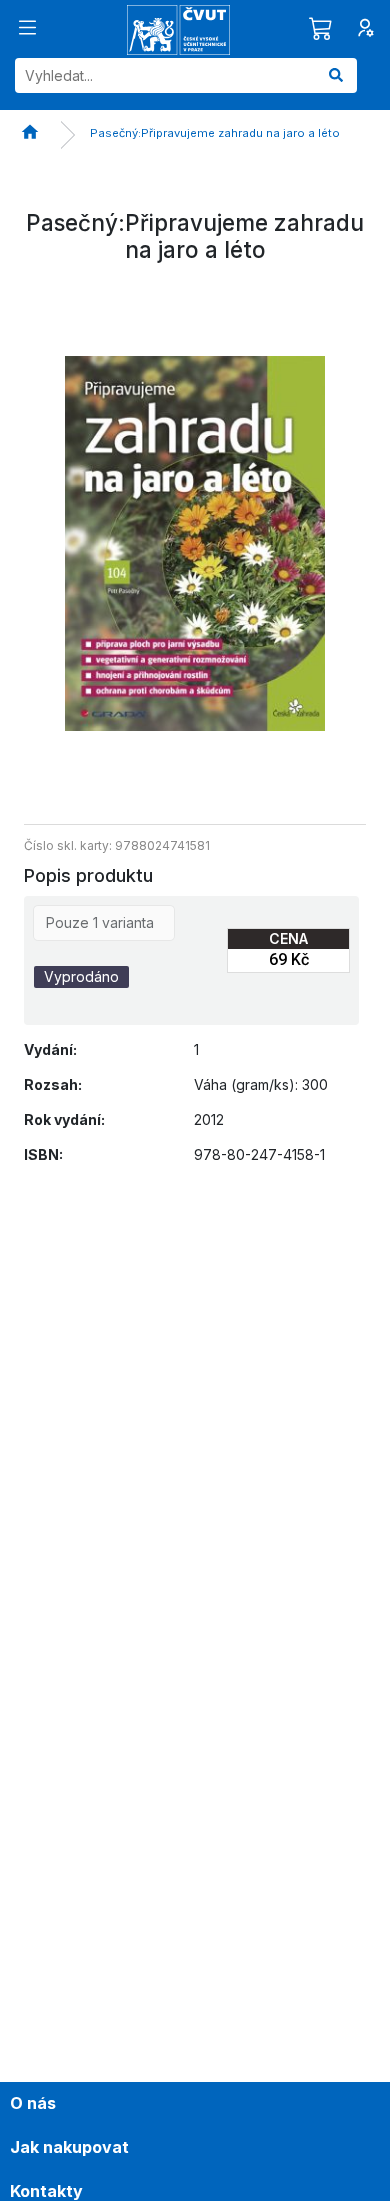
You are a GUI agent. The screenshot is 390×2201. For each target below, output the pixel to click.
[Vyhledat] (336, 75)
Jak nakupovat (69, 2147)
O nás (33, 2103)
